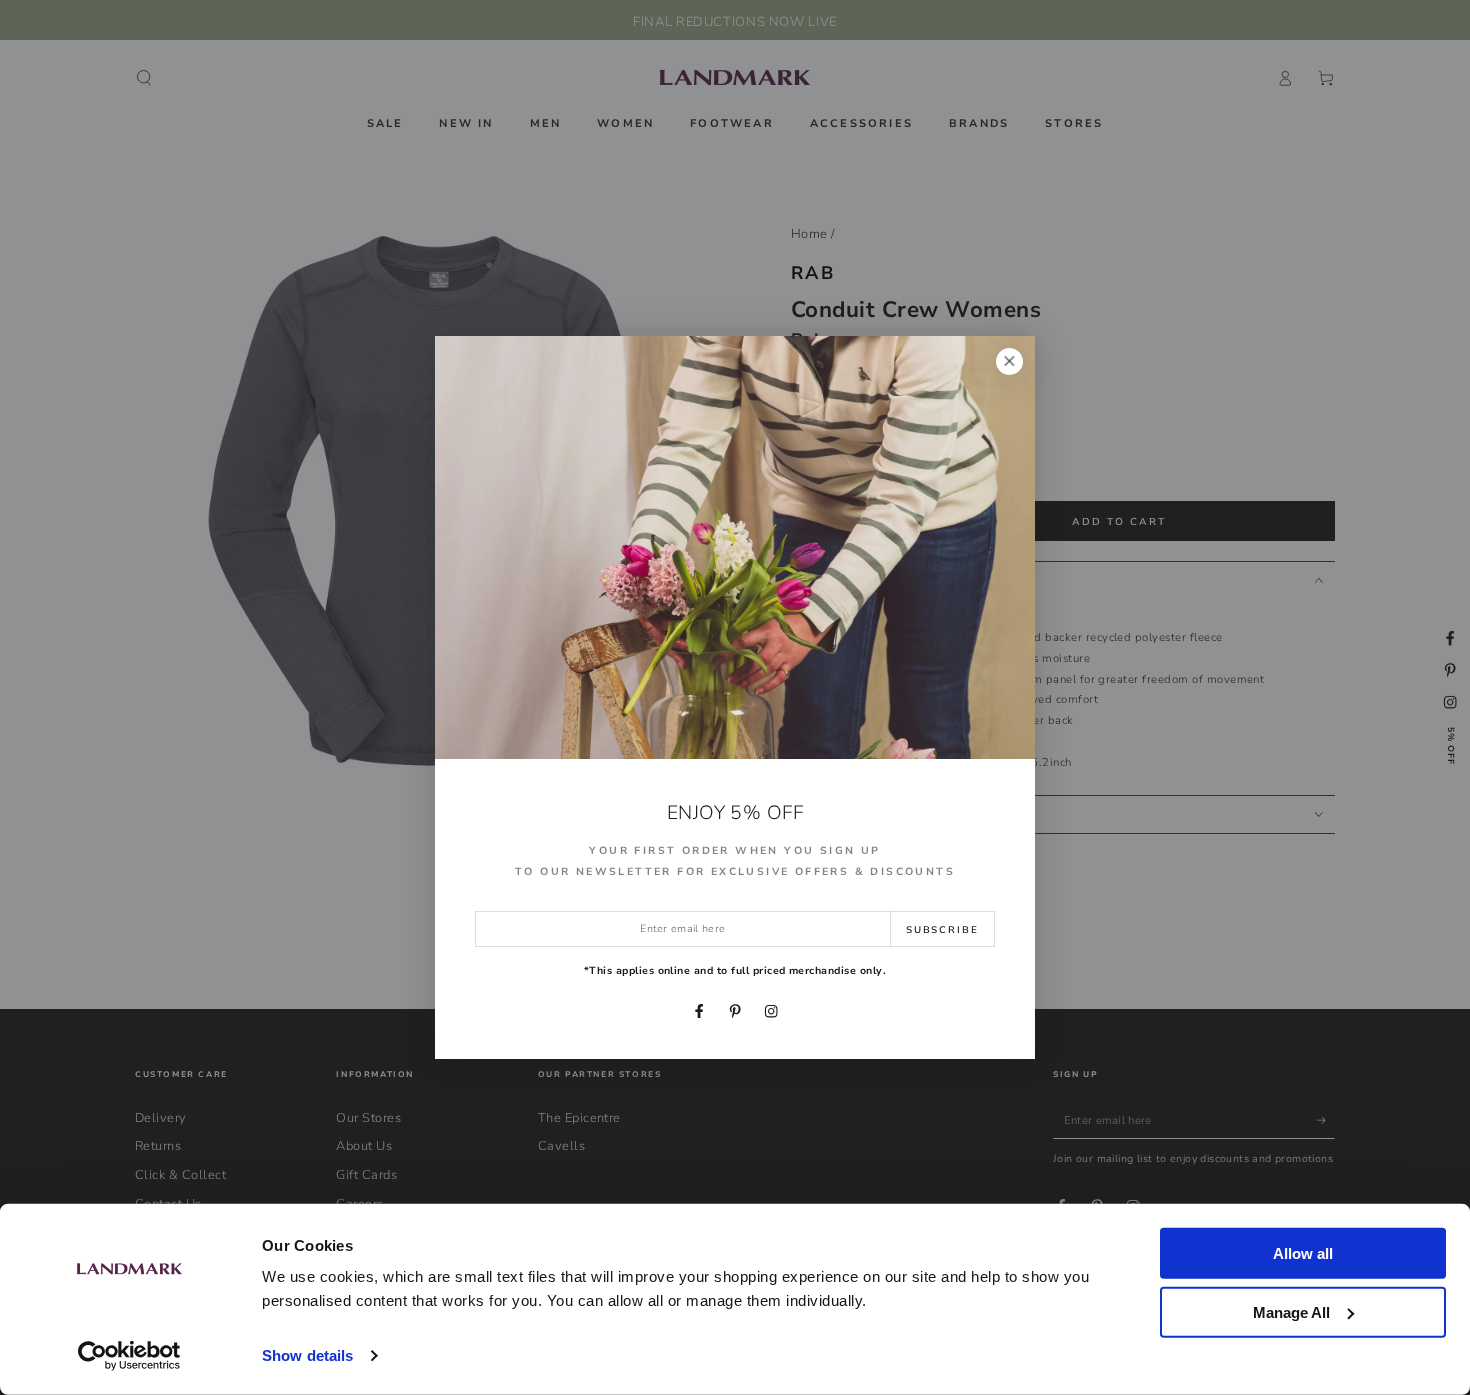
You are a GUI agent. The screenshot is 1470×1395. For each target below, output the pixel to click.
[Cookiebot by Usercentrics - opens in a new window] (129, 1356)
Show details (307, 1355)
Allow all (1303, 1253)
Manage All (1291, 1311)
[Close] (1009, 361)
